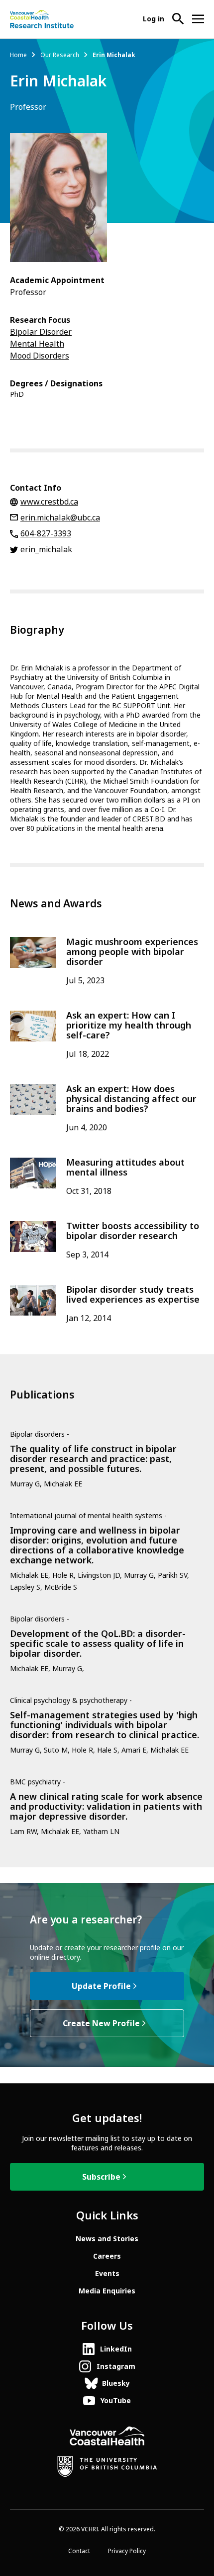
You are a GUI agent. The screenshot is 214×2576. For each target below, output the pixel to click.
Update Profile (101, 1986)
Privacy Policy (127, 2551)
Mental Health (37, 344)
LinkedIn (116, 2349)
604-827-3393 (46, 534)
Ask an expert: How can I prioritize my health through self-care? (129, 1026)
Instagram (116, 2366)
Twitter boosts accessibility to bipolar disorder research (133, 1231)
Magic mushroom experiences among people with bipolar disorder (132, 952)
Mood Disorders (40, 356)
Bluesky (116, 2383)
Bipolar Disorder (41, 332)
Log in (154, 19)
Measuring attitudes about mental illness (125, 1168)
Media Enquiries (107, 2291)
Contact (79, 2551)
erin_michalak (46, 550)
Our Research (60, 55)
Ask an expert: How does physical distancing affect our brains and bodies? (131, 1099)
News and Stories (107, 2239)
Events (107, 2274)
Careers (107, 2256)
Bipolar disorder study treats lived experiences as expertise (133, 1295)
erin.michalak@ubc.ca (60, 518)
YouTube (116, 2401)
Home (18, 55)
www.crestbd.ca (49, 502)
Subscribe (101, 2177)
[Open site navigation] (198, 19)
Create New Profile (101, 2024)
